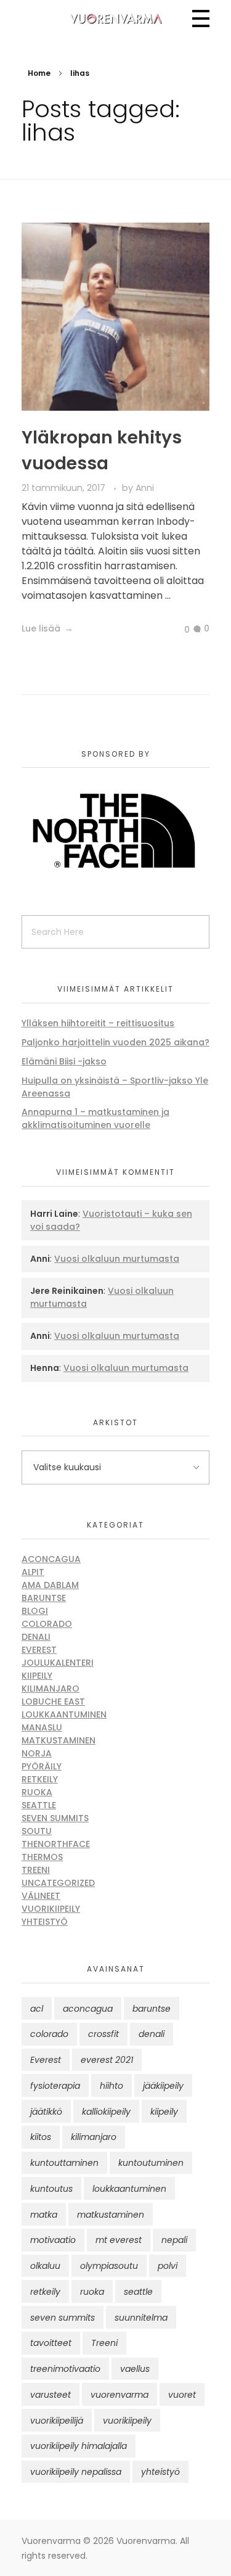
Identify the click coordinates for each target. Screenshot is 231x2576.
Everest (39, 1650)
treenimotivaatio (65, 2369)
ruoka (92, 2292)
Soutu (37, 1831)
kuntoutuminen (151, 2163)
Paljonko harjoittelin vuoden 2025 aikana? (115, 1042)
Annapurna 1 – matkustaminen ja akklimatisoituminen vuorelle (95, 1118)
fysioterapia (55, 2086)
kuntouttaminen (64, 2163)
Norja (37, 1753)
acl (37, 2009)
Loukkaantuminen (64, 1714)
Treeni (36, 1870)
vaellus (135, 2369)
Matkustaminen (59, 1740)
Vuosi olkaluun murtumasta (117, 1259)
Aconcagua (51, 1559)
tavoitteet (51, 2343)
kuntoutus (51, 2189)
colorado (49, 2034)
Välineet (41, 1896)
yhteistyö (160, 2472)
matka (44, 2215)
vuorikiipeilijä (57, 2421)
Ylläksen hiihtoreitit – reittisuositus (98, 1023)
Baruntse (44, 1598)
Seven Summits (55, 1818)
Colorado (47, 1624)
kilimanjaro (94, 2137)
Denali (36, 1637)
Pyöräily (42, 1766)
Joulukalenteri (58, 1663)
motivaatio (53, 2240)
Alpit (33, 1572)
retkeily (45, 2292)
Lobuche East (53, 1702)
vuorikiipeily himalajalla (79, 2446)
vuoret (182, 2395)
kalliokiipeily (106, 2112)
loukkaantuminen (129, 2189)
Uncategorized (58, 1883)
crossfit (103, 2034)
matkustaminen (111, 2215)
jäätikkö (46, 2112)
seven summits (63, 2318)
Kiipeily (37, 1676)
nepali (174, 2240)
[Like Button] (177, 630)
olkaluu (45, 2266)
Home (39, 73)
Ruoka (37, 1792)
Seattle (39, 1805)
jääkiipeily (163, 2086)
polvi (168, 2266)
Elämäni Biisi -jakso (64, 1061)
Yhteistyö (45, 1922)
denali (152, 2034)
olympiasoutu (109, 2266)
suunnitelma (141, 2318)
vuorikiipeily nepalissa (76, 2472)
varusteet (51, 2395)
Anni (145, 488)
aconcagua (88, 2009)
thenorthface (56, 1844)
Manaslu (42, 1727)
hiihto (111, 2086)
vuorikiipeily (127, 2421)
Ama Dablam (50, 1585)
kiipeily (164, 2112)
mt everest (119, 2240)
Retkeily (40, 1779)
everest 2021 (107, 2060)
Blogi (35, 1611)
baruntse (152, 2009)
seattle (138, 2292)
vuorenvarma (120, 2395)
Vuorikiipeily (51, 1909)
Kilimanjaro (51, 1689)
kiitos (41, 2137)
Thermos (42, 1857)
